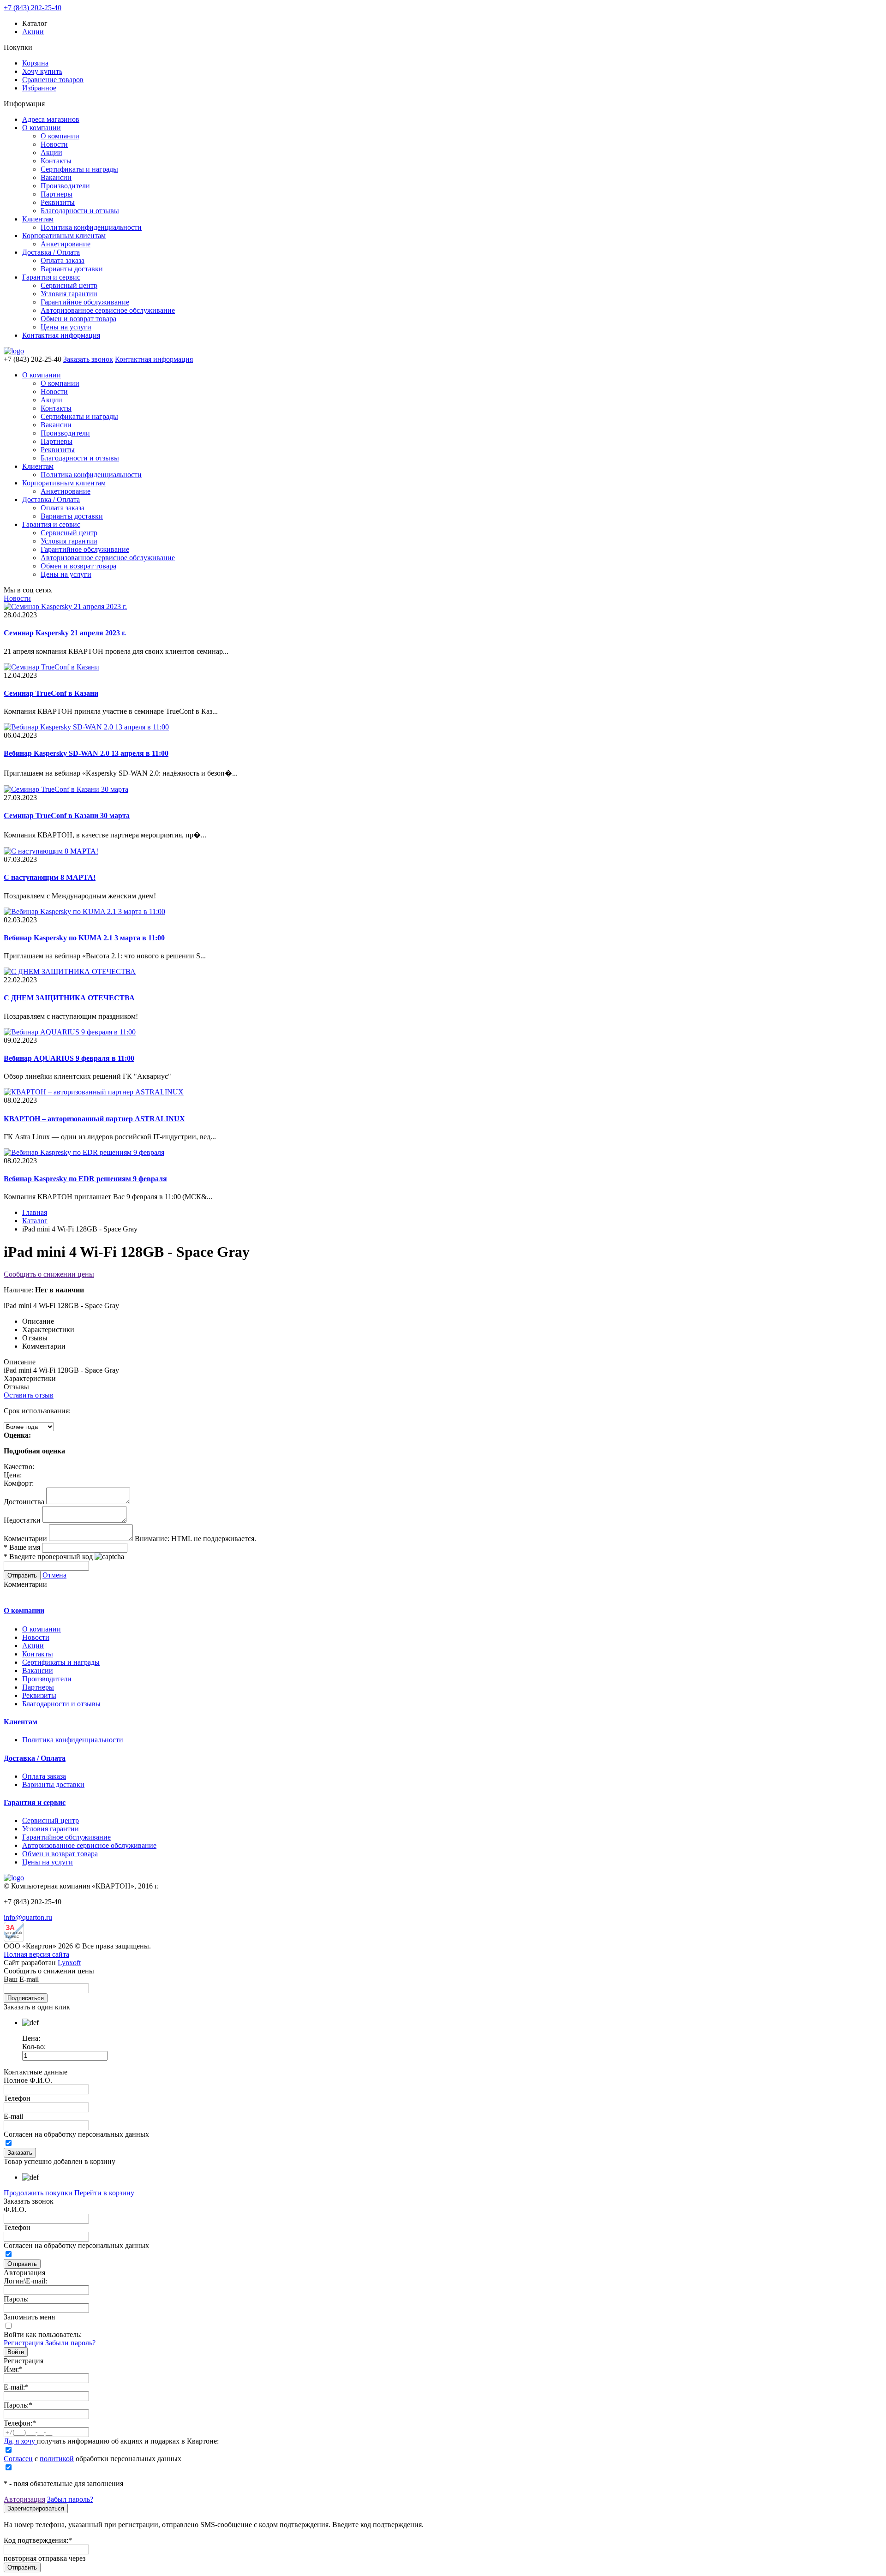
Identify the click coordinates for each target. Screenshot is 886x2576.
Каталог (35, 1221)
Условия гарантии (69, 294)
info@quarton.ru (28, 1917)
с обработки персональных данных (93, 2459)
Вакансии (56, 177)
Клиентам (38, 219)
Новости (54, 144)
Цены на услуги (66, 327)
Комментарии (25, 1539)
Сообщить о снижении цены (49, 1274)
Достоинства (24, 1502)
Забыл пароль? (70, 2499)
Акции (33, 32)
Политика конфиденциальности (91, 227)
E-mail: (16, 2387)
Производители (65, 186)
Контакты (56, 161)
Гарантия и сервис (51, 277)
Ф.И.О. (15, 2209)
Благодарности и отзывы (80, 211)
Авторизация (24, 2499)
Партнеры (57, 194)
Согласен (18, 2459)
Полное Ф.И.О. (28, 2080)
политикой (57, 2459)
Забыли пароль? (70, 2343)
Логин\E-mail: (25, 2281)
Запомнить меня (29, 2317)
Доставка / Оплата (51, 252)
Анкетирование (66, 244)
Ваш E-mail (21, 1979)
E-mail (13, 2116)
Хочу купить (42, 71)
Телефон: (20, 2423)
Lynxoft (69, 1963)
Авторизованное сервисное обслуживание (108, 310)
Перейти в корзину (104, 2193)
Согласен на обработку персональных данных (76, 2134)
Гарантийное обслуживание (85, 302)
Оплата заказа (63, 260)
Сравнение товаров (53, 80)
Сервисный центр (69, 285)
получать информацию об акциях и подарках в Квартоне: (111, 2441)
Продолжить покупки (38, 2193)
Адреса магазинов (51, 119)
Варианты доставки (72, 269)
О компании (42, 128)
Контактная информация (61, 335)
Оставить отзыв (29, 1395)
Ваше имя (22, 1547)
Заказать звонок (88, 359)
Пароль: (16, 2299)
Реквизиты (58, 202)
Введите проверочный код (48, 1557)
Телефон (17, 2098)
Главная (35, 1212)
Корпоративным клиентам (64, 236)
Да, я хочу (20, 2441)
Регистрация (24, 2343)
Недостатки (22, 1520)
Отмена (54, 1575)
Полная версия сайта (36, 1954)
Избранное (39, 88)
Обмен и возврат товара (78, 319)
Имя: (13, 2369)
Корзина (35, 63)
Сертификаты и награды (79, 169)
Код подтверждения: (38, 2540)
